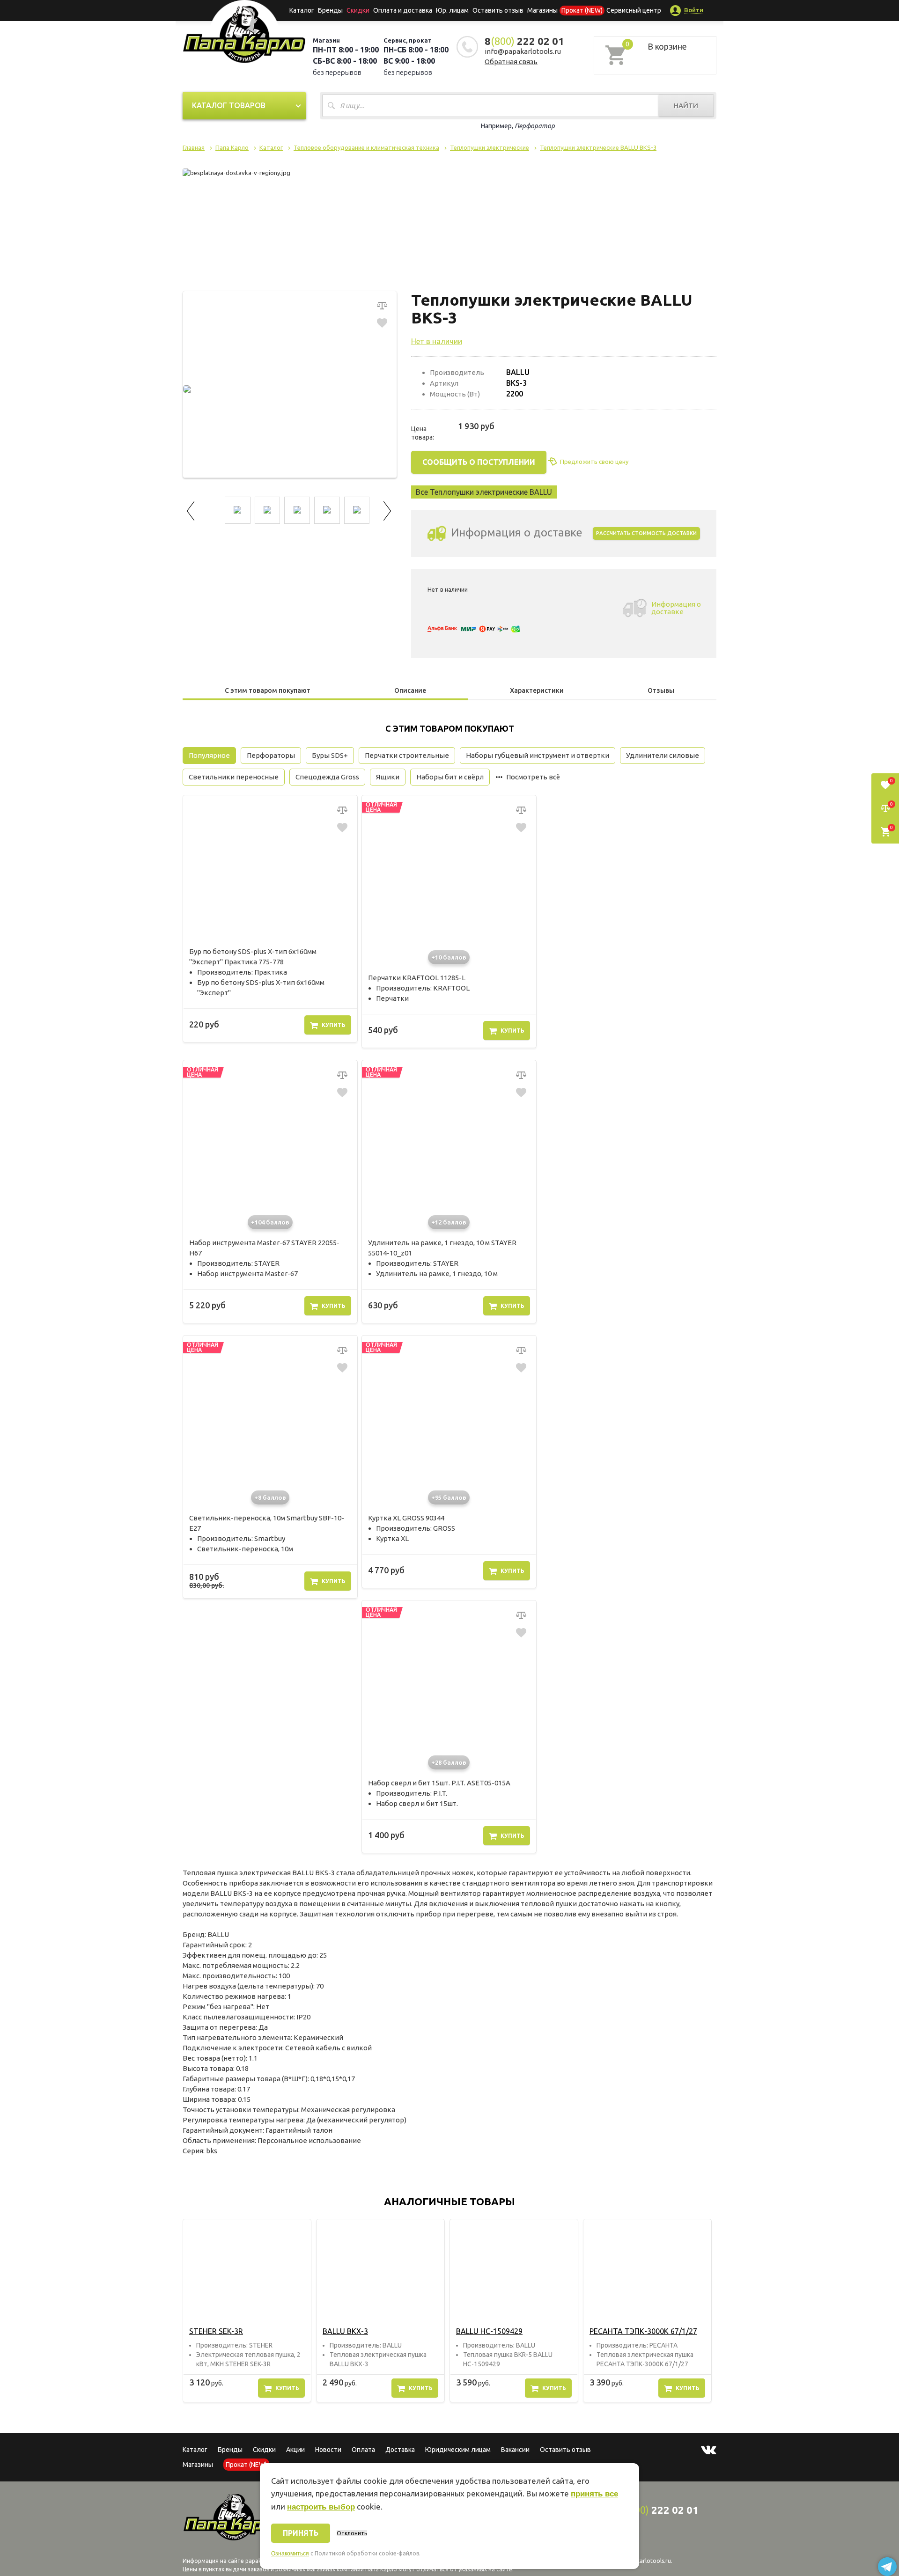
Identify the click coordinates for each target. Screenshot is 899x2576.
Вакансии (515, 2450)
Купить (334, 1025)
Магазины (198, 2465)
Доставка (400, 2450)
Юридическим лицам (458, 2450)
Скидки (264, 2450)
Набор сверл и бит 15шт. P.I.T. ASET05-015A (439, 1783)
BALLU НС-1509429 (489, 2331)
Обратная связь (511, 62)
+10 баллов (449, 957)
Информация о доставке (676, 608)
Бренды (330, 10)
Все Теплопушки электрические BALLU (484, 492)
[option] (247, 2311)
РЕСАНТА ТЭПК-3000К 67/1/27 (643, 2331)
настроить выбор (321, 2507)
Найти (686, 106)
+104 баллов (270, 1222)
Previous (192, 510)
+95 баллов (449, 1497)
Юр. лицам (452, 10)
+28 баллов (449, 1762)
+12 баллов (449, 1222)
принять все (594, 2494)
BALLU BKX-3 (345, 2331)
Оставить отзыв (498, 10)
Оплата (363, 2450)
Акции (295, 2450)
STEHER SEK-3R (216, 2331)
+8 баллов (270, 1497)
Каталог (302, 10)
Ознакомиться (290, 2554)
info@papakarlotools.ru (523, 51)
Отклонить (352, 2533)
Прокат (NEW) (582, 10)
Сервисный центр (634, 10)
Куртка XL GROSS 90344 (406, 1518)
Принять (301, 2533)
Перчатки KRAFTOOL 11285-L (417, 978)
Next (388, 510)
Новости (328, 2450)
